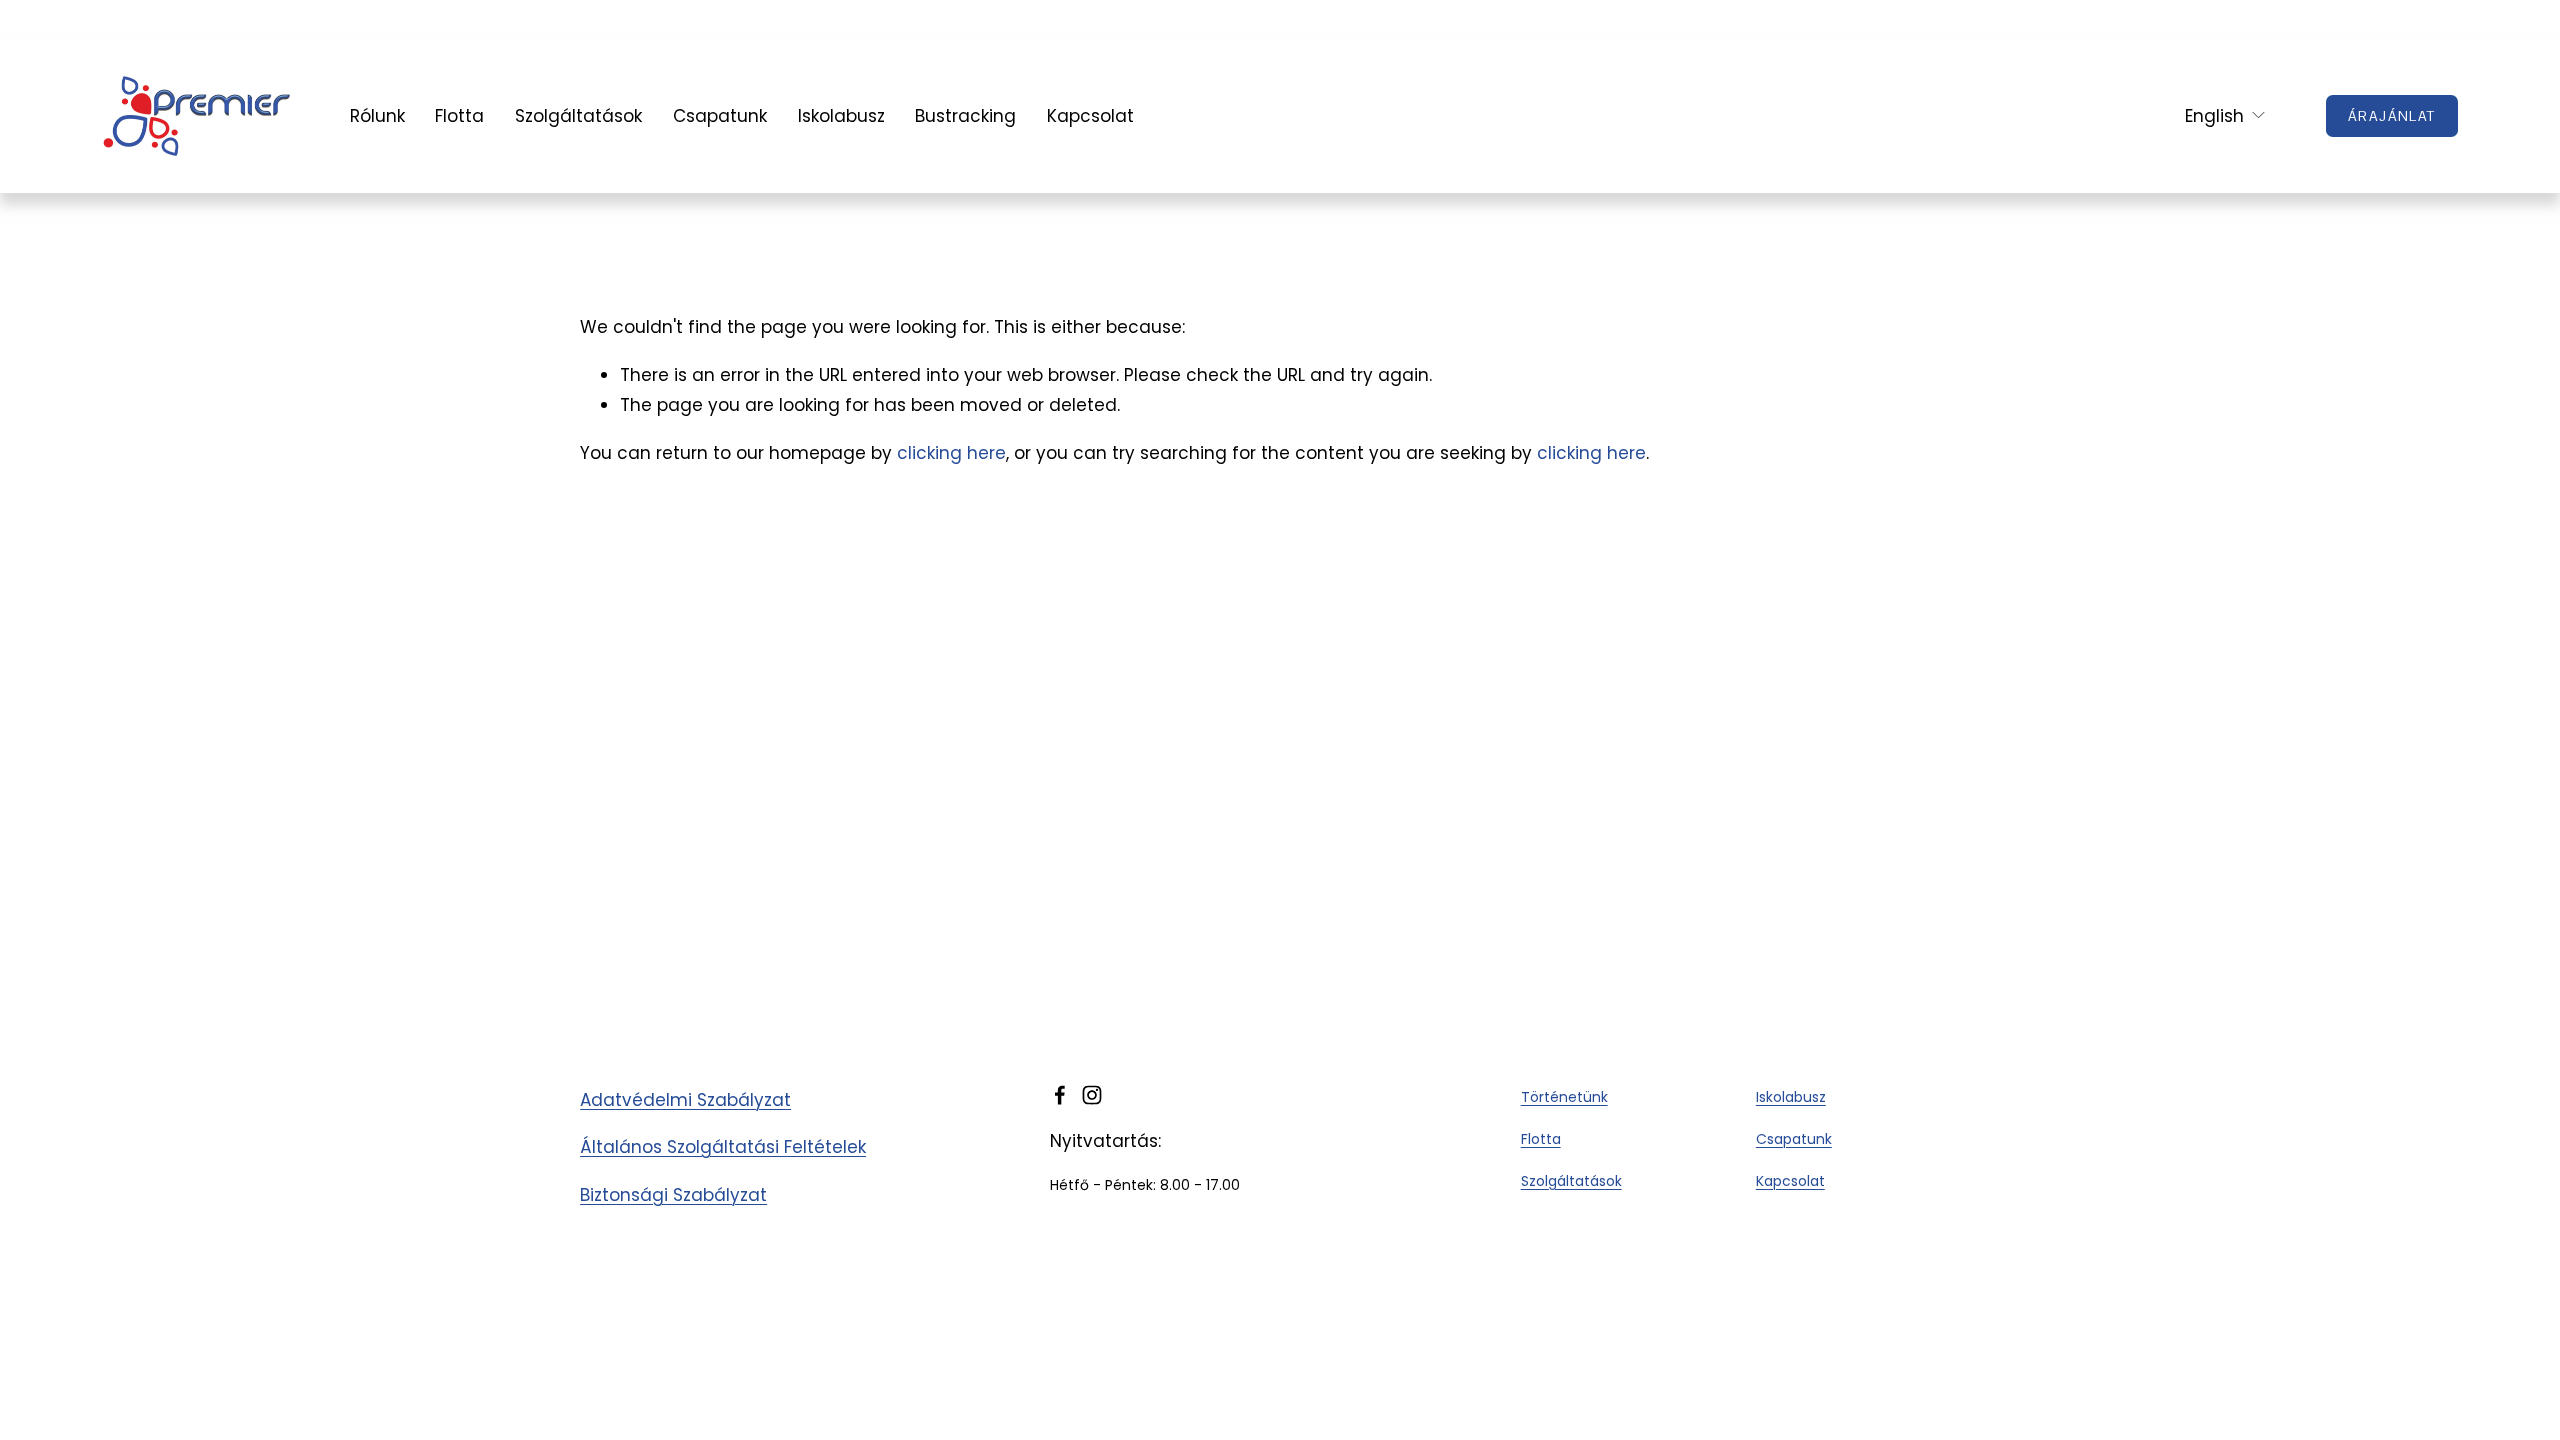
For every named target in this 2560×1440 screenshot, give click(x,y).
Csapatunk (720, 116)
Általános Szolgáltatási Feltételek (723, 1147)
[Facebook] (1060, 1095)
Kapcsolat (1090, 116)
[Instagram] (1092, 1095)
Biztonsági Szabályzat (673, 1195)
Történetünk (1564, 1097)
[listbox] (2212, 116)
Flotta (459, 116)
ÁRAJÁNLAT (2392, 116)
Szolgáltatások (578, 116)
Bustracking (965, 116)
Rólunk (377, 116)
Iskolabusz (841, 116)
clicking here (951, 453)
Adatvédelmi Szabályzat (685, 1100)
